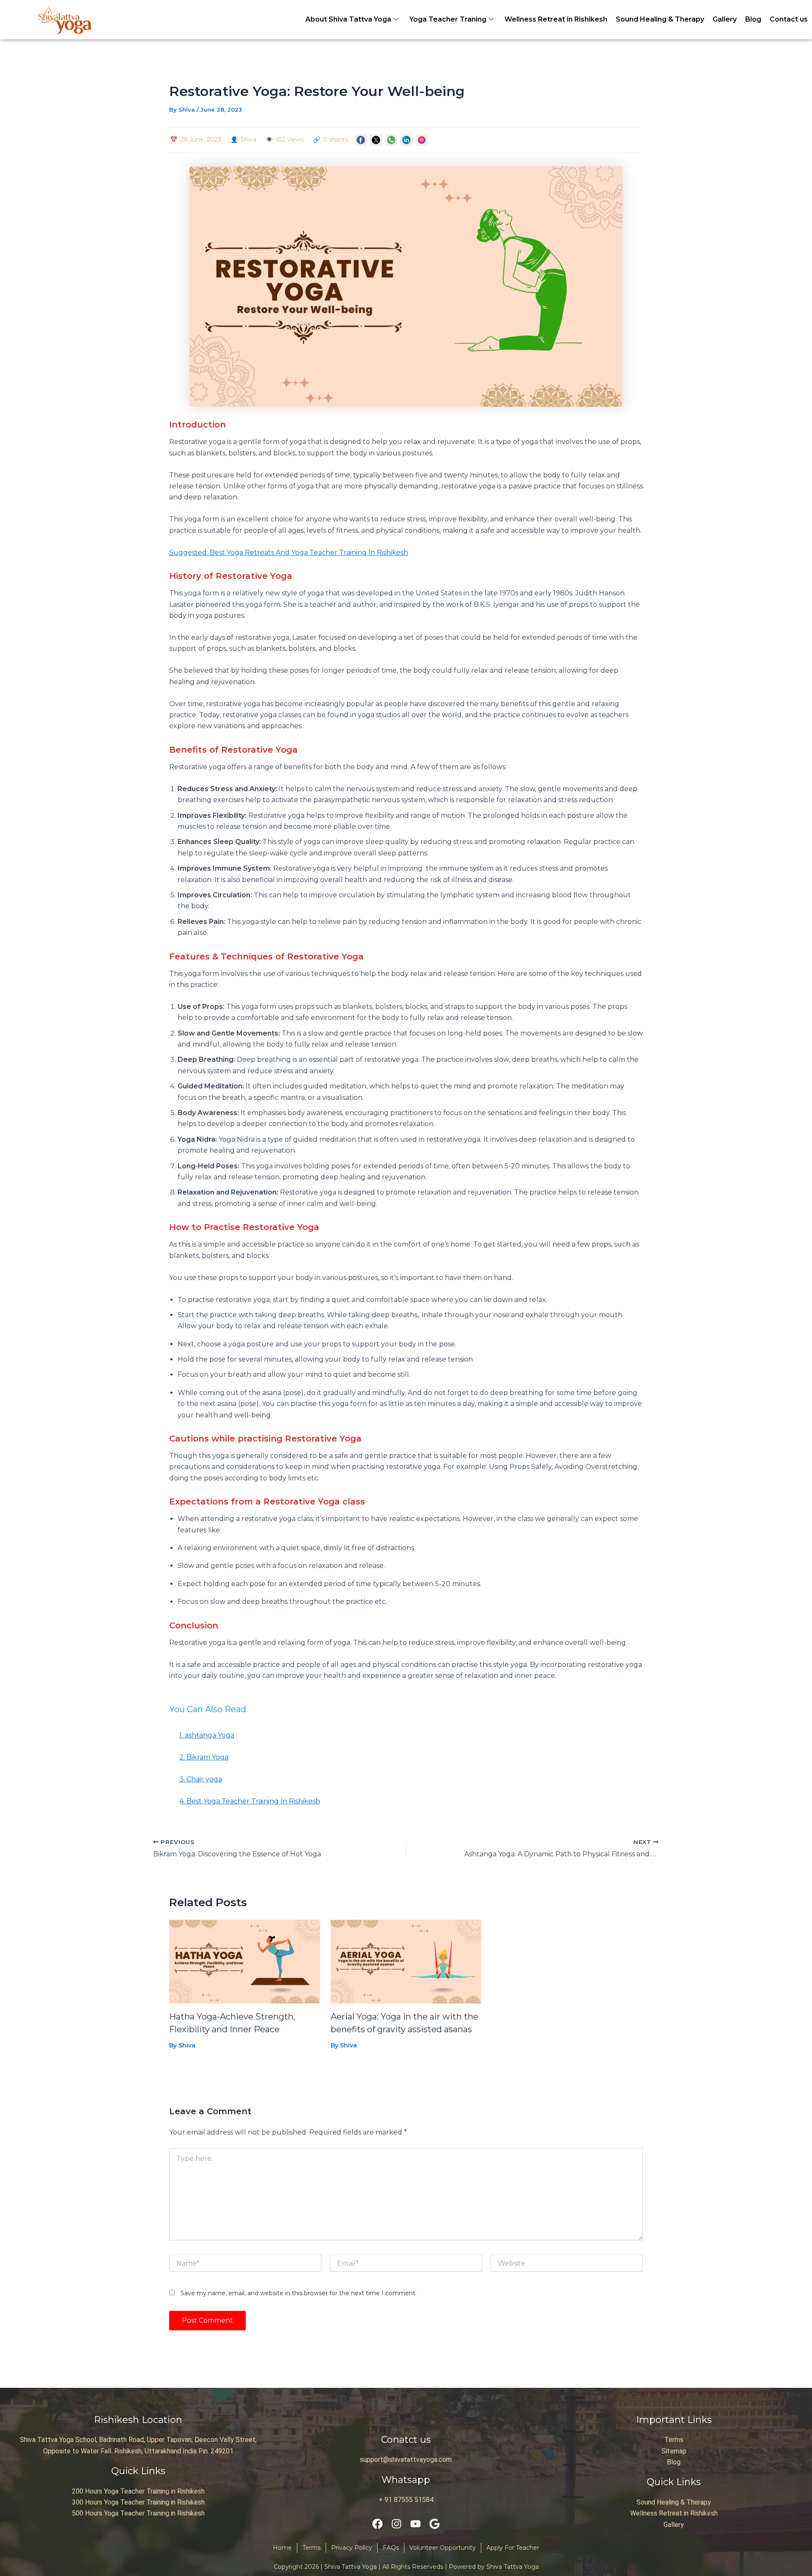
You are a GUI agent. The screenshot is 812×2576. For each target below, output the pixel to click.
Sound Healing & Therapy (660, 19)
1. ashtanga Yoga (207, 1735)
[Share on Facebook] (361, 140)
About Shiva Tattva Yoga (348, 19)
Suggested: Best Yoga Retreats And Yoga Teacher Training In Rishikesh (289, 552)
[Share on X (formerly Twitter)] (376, 140)
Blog (753, 19)
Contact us (789, 19)
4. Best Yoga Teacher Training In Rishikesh (250, 1801)
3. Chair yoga (201, 1779)
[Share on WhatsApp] (391, 140)
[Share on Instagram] (422, 140)
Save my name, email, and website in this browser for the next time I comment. (299, 2293)
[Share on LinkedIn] (406, 140)
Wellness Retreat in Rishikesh (556, 19)
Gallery (725, 19)
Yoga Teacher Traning (448, 19)
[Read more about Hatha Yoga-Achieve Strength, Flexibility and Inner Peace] (245, 1961)
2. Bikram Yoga (204, 1757)
